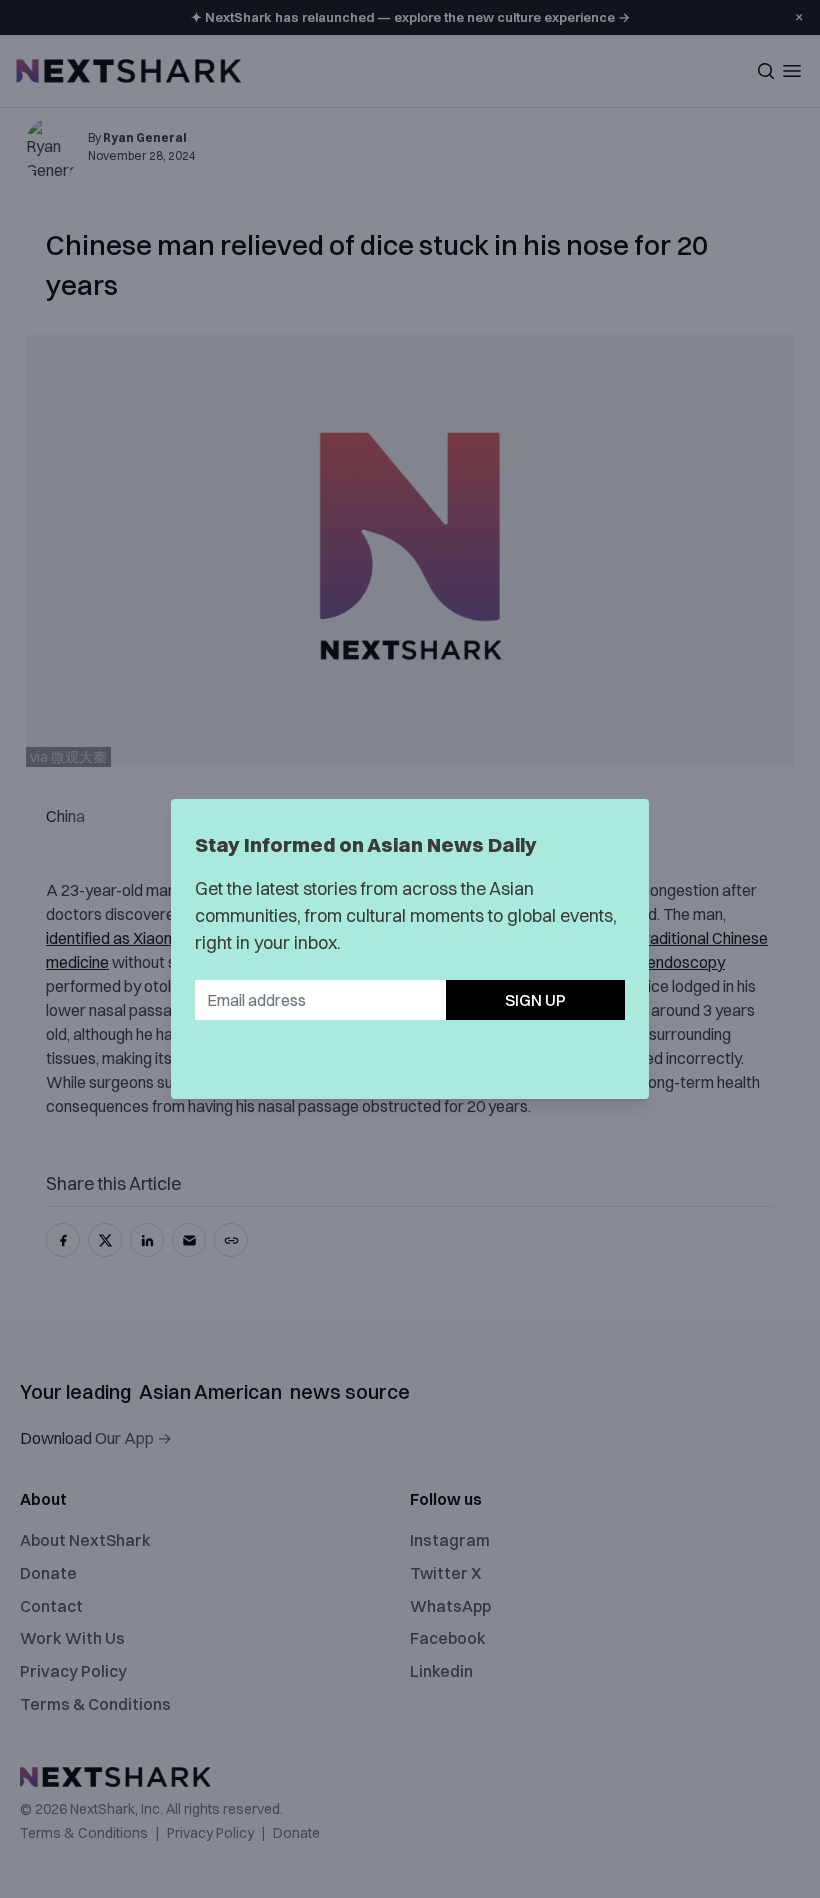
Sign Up (535, 1000)
